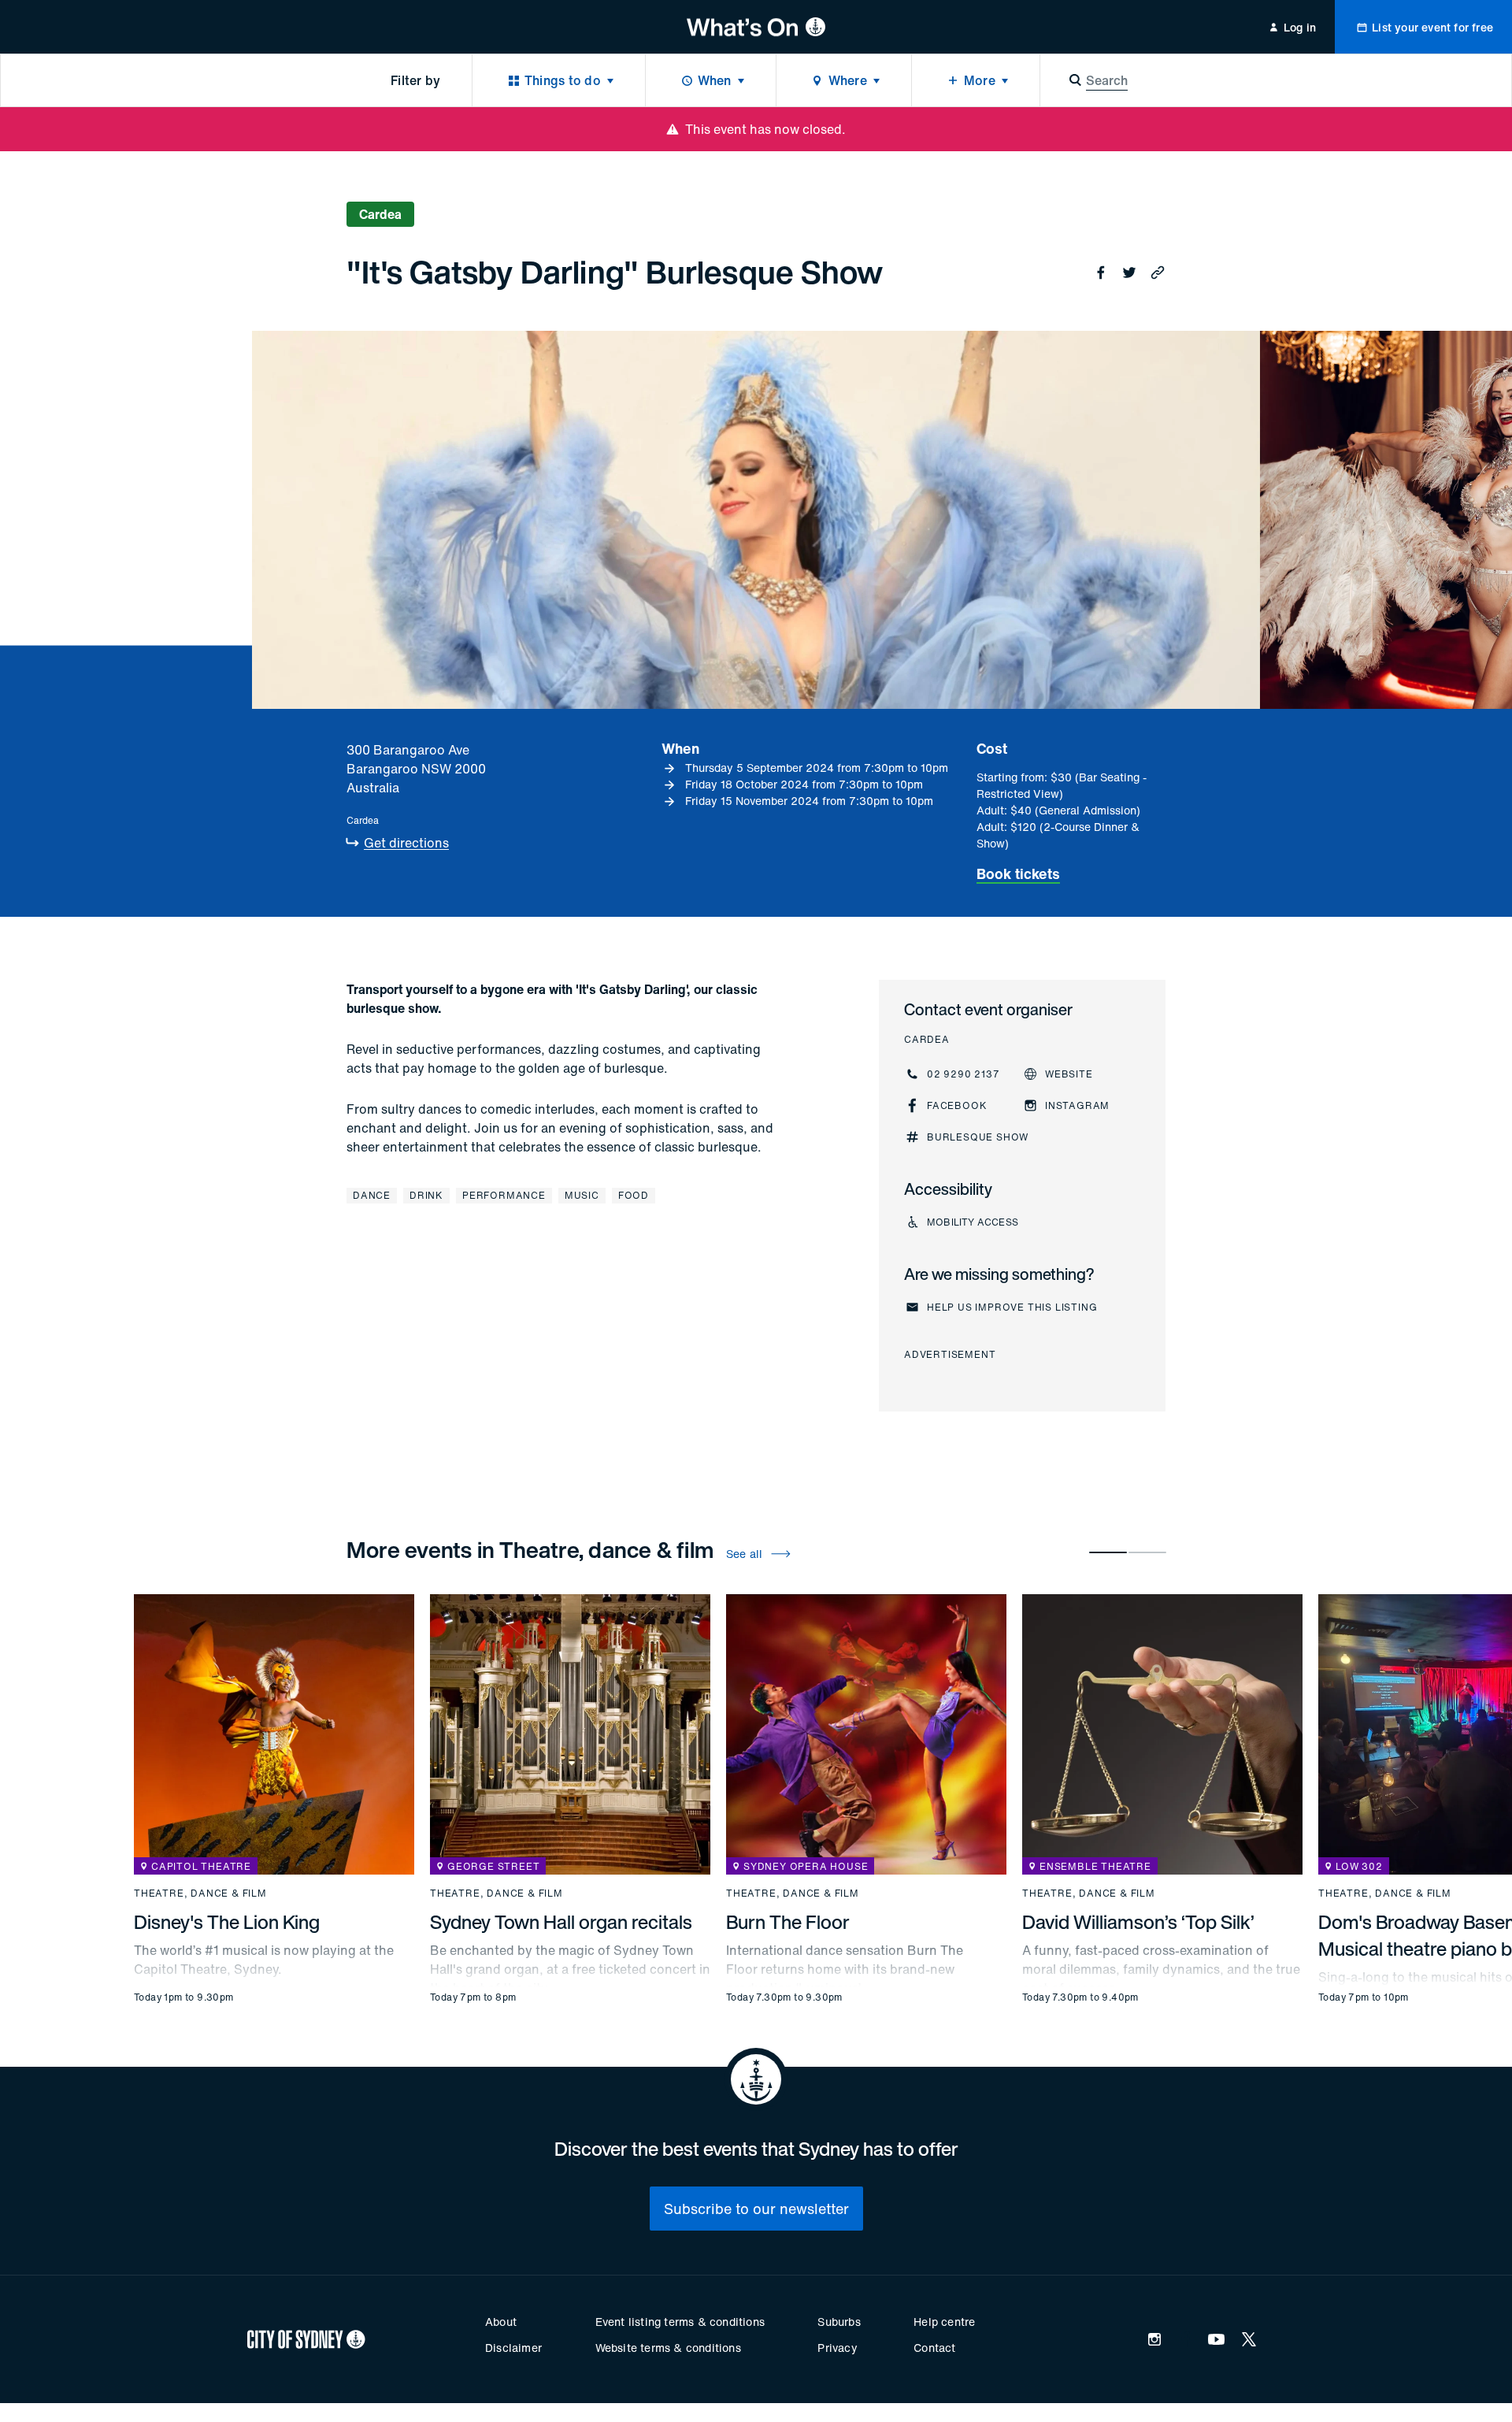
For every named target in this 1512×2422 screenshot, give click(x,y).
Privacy (837, 2348)
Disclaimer (513, 2348)
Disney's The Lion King (227, 1922)
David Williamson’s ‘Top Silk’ (1138, 1922)
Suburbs (839, 2322)
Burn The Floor (788, 1922)
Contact (934, 2348)
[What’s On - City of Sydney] (756, 27)
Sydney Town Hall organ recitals (561, 1922)
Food (634, 1195)
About (501, 2322)
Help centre (944, 2322)
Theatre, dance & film (200, 1893)
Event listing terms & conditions (680, 2322)
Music (582, 1195)
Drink (426, 1195)
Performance (504, 1195)
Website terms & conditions (668, 2348)
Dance (372, 1195)
